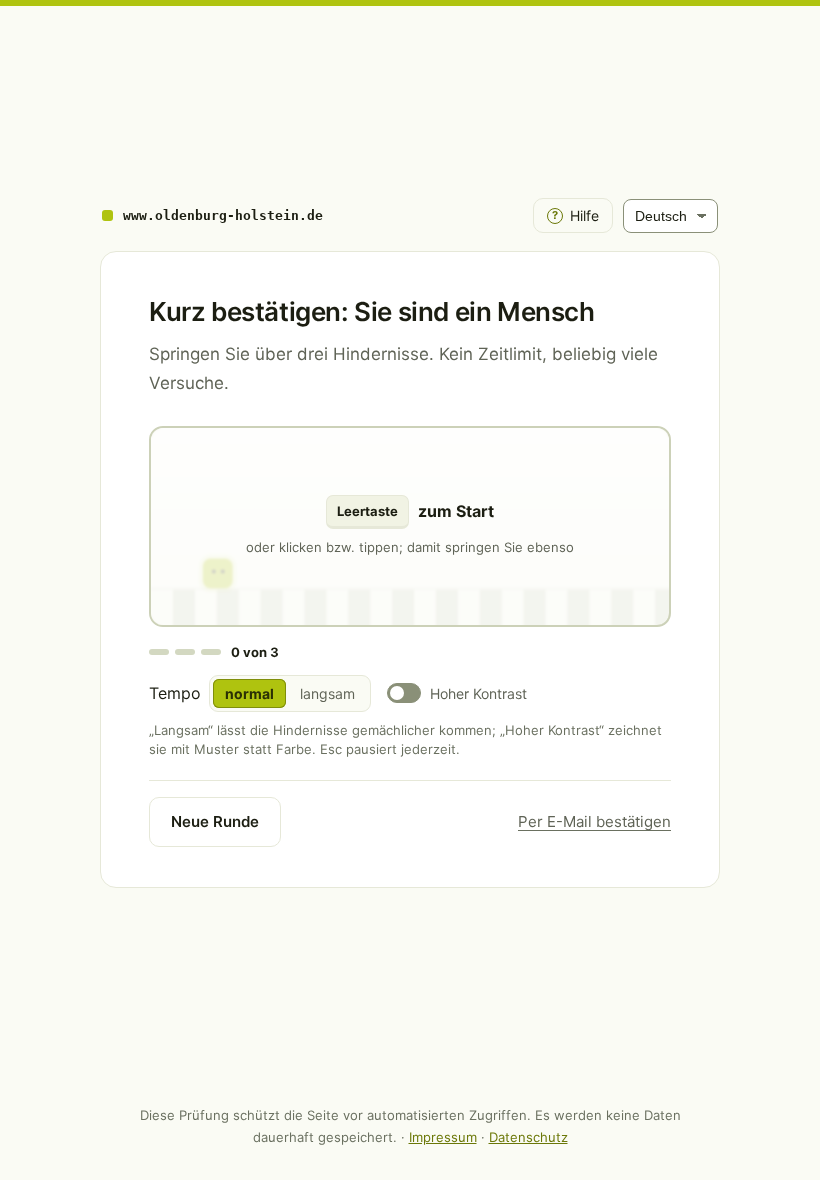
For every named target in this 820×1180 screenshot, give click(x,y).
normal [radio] (249, 693)
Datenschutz (528, 1137)
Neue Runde (215, 821)
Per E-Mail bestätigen (594, 821)
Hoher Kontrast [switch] (478, 693)
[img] (410, 526)
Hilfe (575, 215)
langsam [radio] (327, 693)
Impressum (443, 1137)
